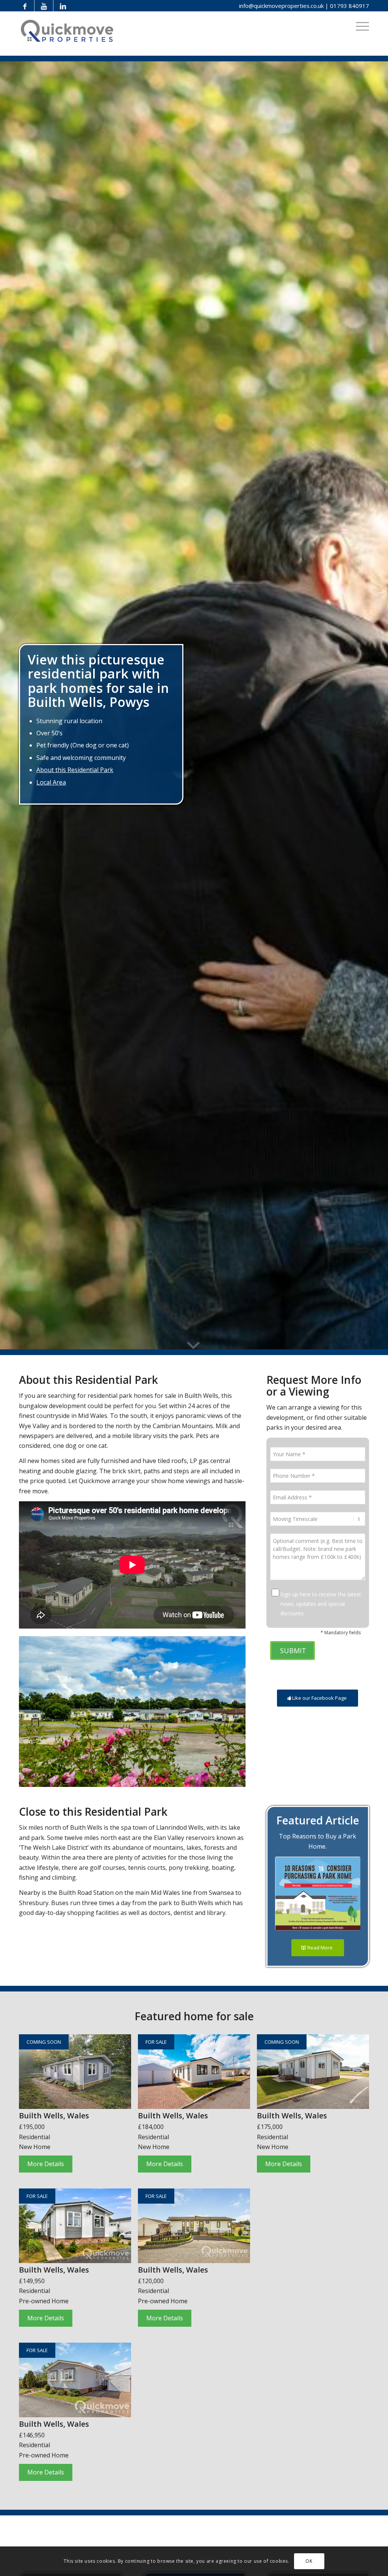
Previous (36, 1712)
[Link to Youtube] (44, 6)
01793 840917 (350, 6)
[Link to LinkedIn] (63, 6)
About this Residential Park (75, 770)
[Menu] (360, 26)
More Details (46, 2164)
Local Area (51, 782)
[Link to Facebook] (25, 6)
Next (228, 1712)
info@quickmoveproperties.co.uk (281, 6)
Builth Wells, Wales (54, 2116)
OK (309, 2561)
